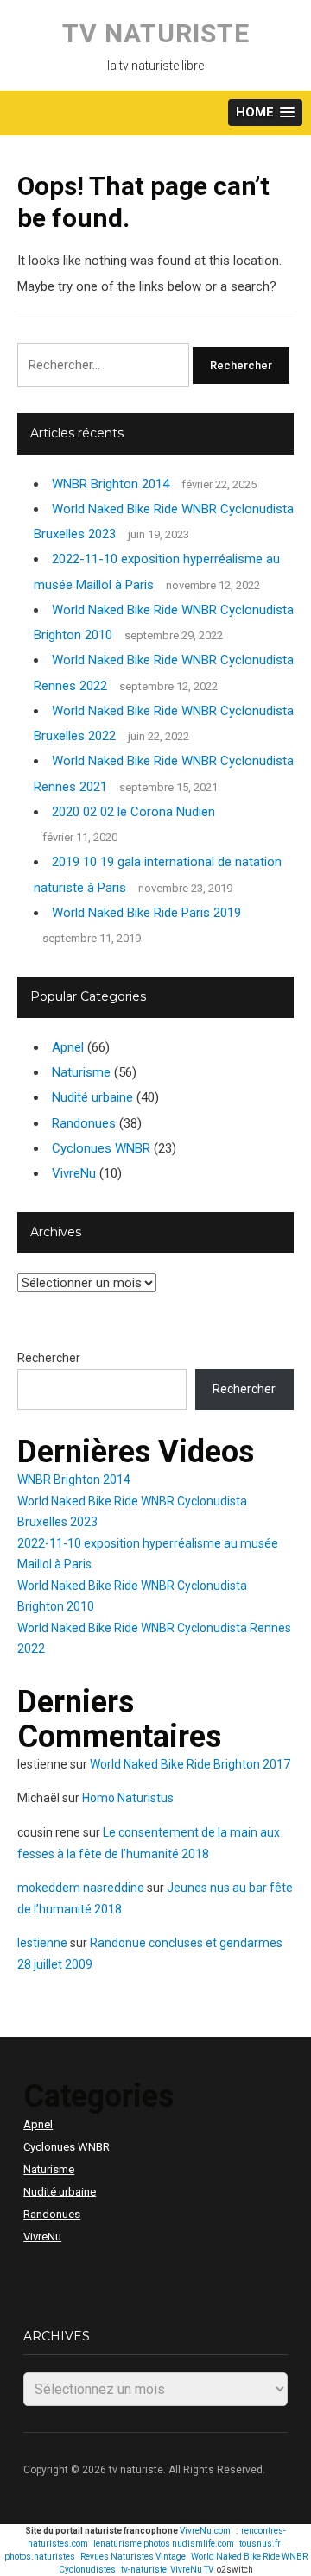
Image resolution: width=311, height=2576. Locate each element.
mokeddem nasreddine (81, 1888)
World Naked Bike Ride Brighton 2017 (190, 1764)
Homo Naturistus (128, 1798)
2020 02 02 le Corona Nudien (133, 812)
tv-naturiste (144, 2570)
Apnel (68, 1047)
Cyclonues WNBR (101, 1148)
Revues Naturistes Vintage (133, 2557)
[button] (265, 113)
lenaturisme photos (132, 2544)
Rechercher (49, 1358)
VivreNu (74, 1173)
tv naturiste (156, 33)
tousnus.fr (260, 2544)
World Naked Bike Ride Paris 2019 (146, 913)
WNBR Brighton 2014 (111, 484)
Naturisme (81, 1072)
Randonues (84, 1123)
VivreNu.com (205, 2531)
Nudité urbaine (92, 1097)
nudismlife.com (203, 2544)
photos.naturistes (40, 2557)
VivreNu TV (192, 2570)
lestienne (42, 1943)
